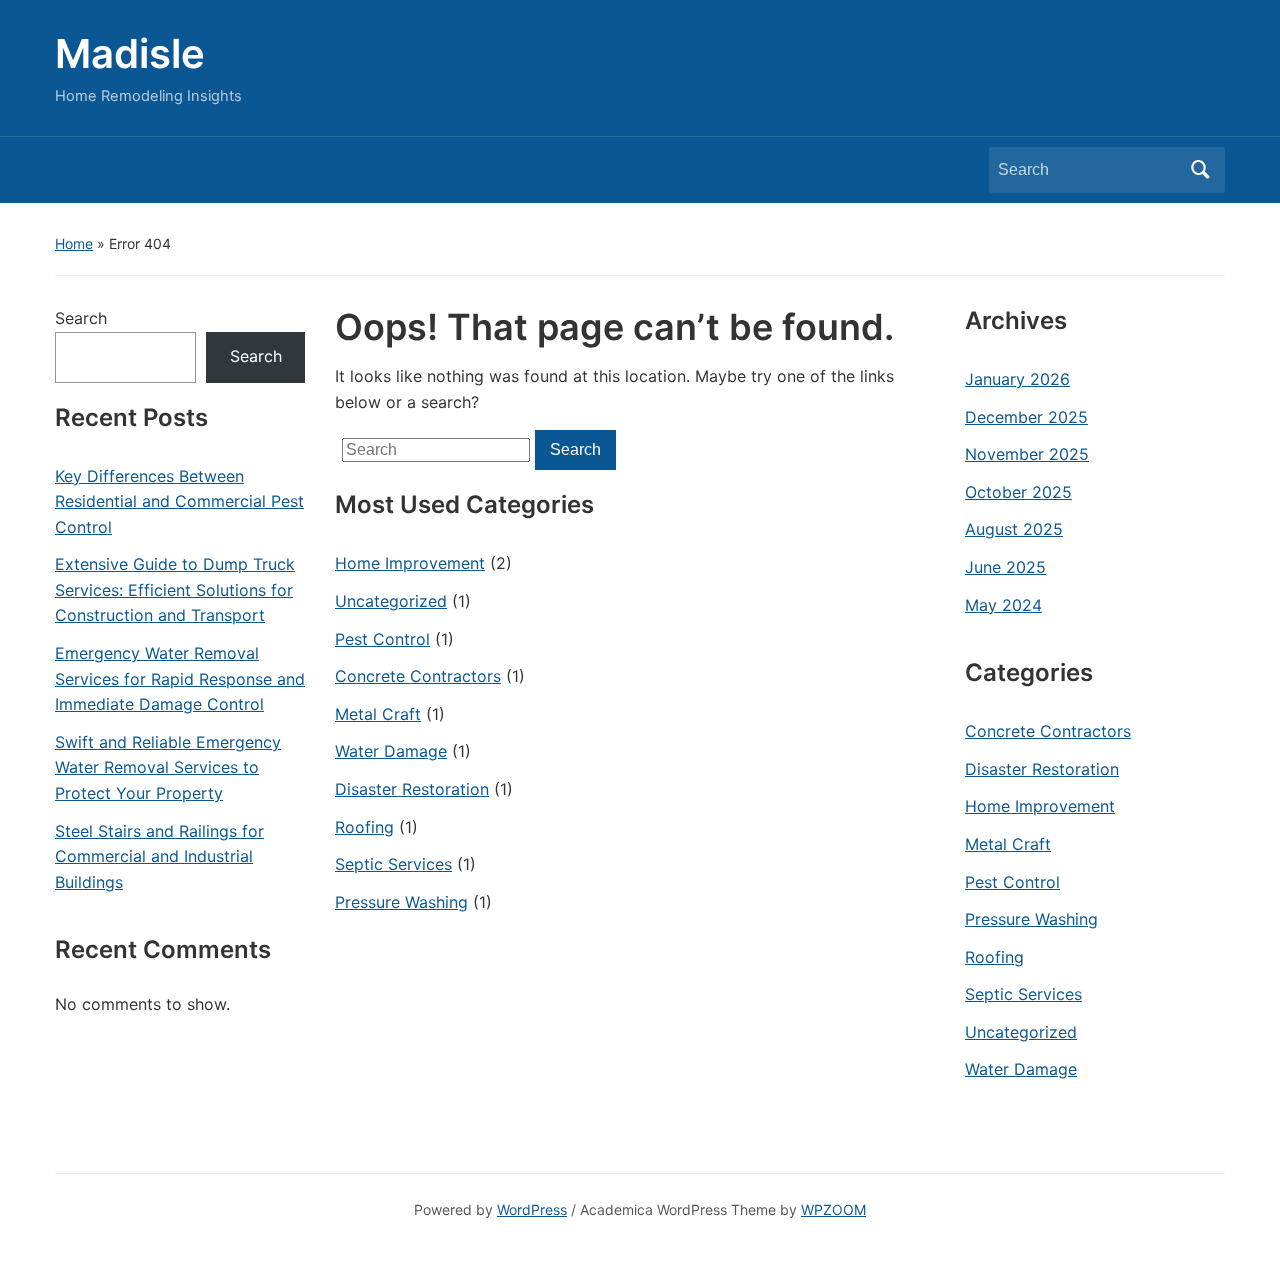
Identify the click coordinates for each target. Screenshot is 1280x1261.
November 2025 (1027, 454)
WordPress (532, 1209)
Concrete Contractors (418, 676)
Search (1200, 170)
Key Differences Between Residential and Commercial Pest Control (179, 501)
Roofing (364, 827)
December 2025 (1026, 417)
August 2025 (1014, 529)
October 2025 (1018, 492)
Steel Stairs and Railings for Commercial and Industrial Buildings (159, 856)
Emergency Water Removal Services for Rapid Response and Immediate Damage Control (180, 678)
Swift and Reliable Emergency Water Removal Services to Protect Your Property (168, 767)
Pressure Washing (401, 902)
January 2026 (1017, 379)
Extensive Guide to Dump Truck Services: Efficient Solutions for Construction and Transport (175, 589)
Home (74, 243)
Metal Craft (378, 714)
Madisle (130, 53)
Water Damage (391, 751)
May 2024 (1003, 605)
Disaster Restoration (412, 789)
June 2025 (1005, 567)
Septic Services (393, 864)
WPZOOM (833, 1209)
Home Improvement (410, 563)
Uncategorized (391, 601)
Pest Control (382, 639)
